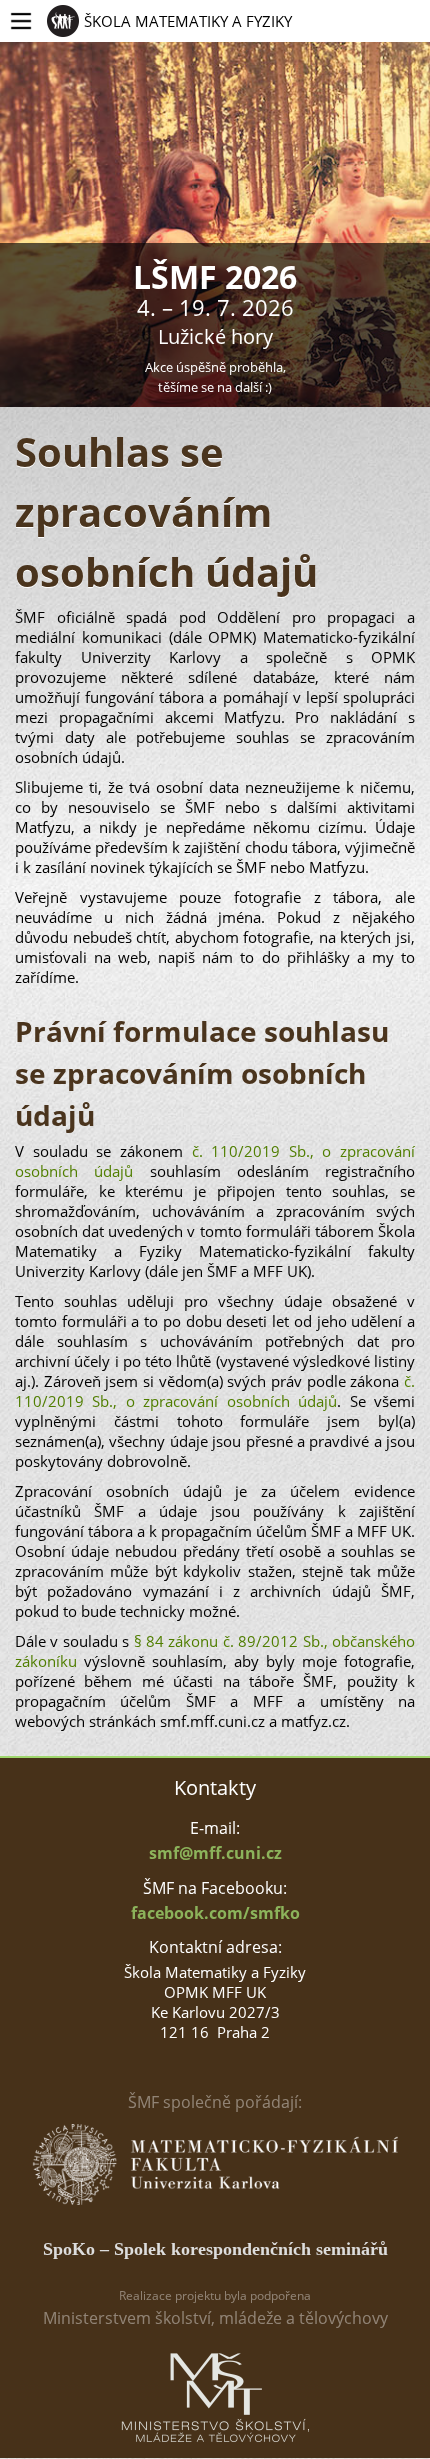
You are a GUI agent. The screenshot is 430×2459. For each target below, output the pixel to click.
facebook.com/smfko (215, 1913)
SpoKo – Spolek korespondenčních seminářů (215, 2249)
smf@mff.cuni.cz (215, 1853)
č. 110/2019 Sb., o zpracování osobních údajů (215, 1391)
